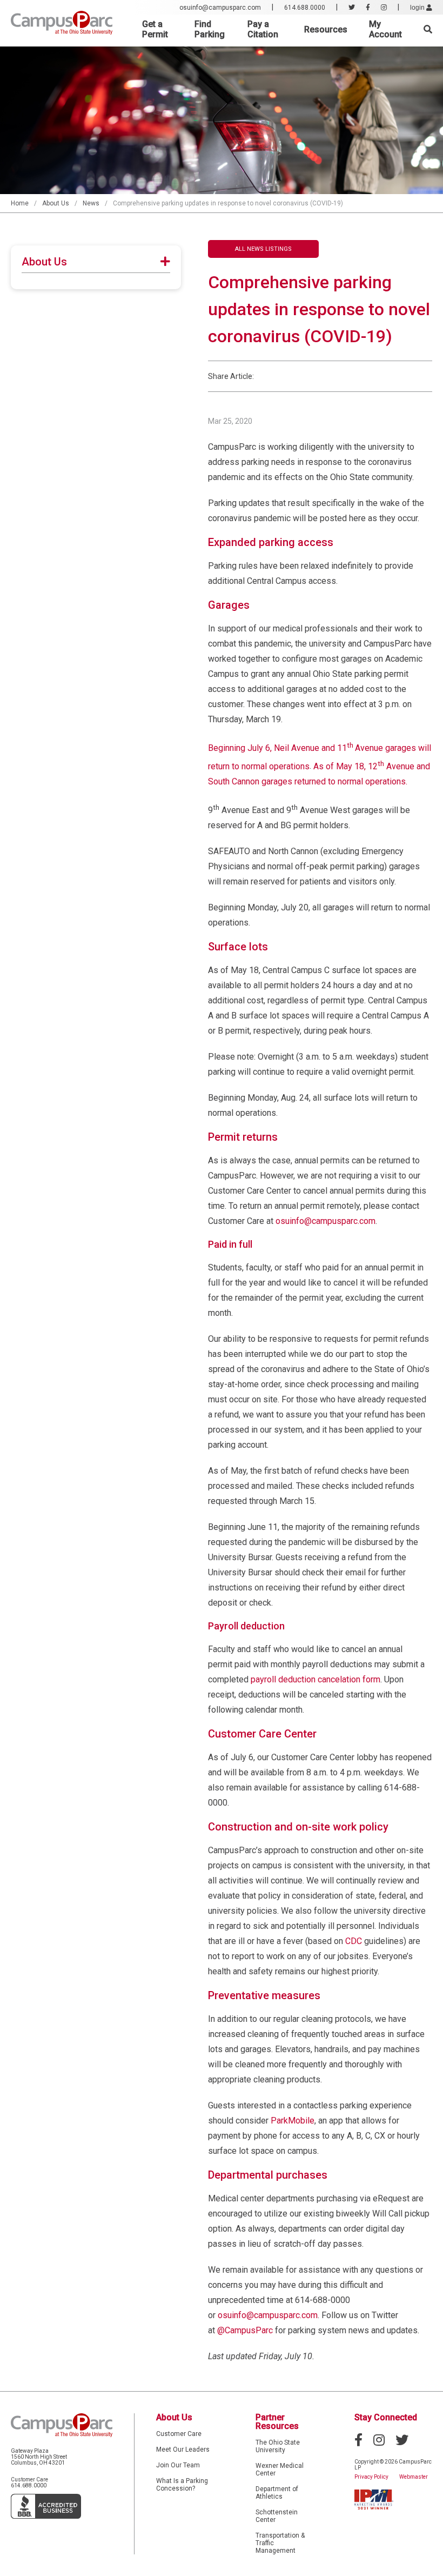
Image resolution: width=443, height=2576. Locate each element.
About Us (56, 203)
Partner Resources (277, 2422)
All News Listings (263, 249)
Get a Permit (155, 29)
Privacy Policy (371, 2477)
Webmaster (414, 2477)
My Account (385, 29)
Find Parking (210, 29)
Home (20, 203)
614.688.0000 (305, 8)
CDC (354, 1941)
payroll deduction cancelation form (316, 1679)
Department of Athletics (277, 2493)
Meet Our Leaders (183, 2449)
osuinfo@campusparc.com (220, 8)
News (91, 203)
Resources (326, 29)
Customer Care (179, 2434)
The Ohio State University (278, 2446)
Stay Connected (386, 2417)
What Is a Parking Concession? (182, 2485)
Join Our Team (178, 2465)
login (418, 8)
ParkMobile (293, 2121)
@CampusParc (245, 2330)
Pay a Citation (263, 29)
